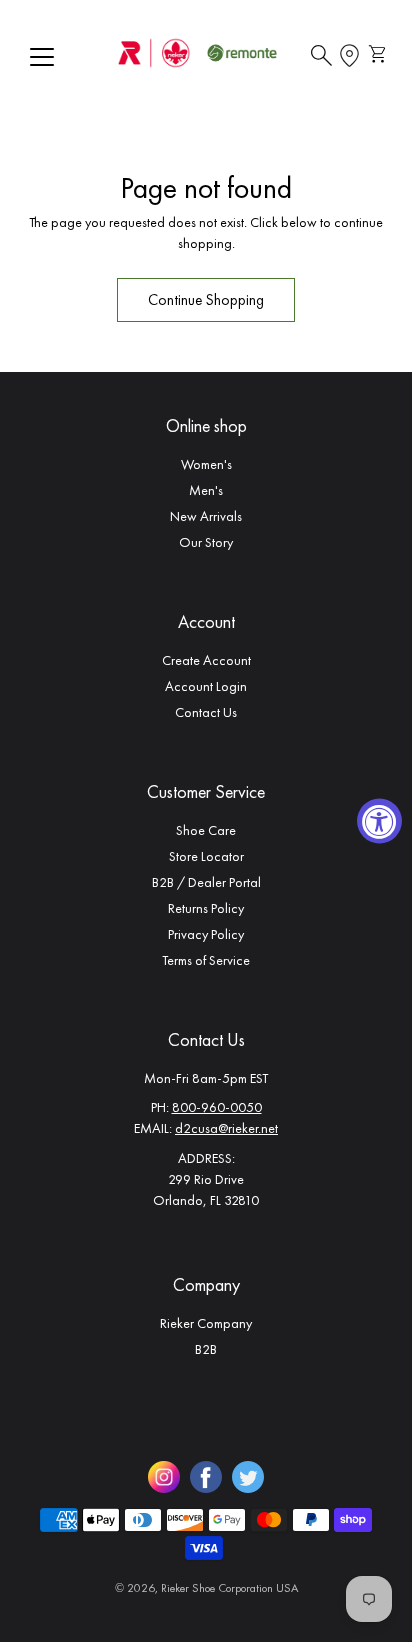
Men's (206, 490)
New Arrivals (206, 516)
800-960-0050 (217, 1107)
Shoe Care (206, 830)
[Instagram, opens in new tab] (164, 1477)
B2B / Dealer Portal (206, 882)
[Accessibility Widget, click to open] (379, 821)
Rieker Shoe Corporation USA (229, 1588)
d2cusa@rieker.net (226, 1128)
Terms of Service (206, 960)
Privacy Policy (206, 934)
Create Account (206, 660)
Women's (206, 464)
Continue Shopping (206, 300)
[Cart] (379, 56)
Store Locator (206, 856)
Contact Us (206, 712)
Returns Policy (206, 908)
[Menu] (42, 57)
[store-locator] (349, 56)
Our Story (206, 542)
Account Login (206, 686)
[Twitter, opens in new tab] (248, 1477)
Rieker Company (206, 1323)
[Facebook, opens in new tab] (206, 1477)
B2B (206, 1349)
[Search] (321, 56)
